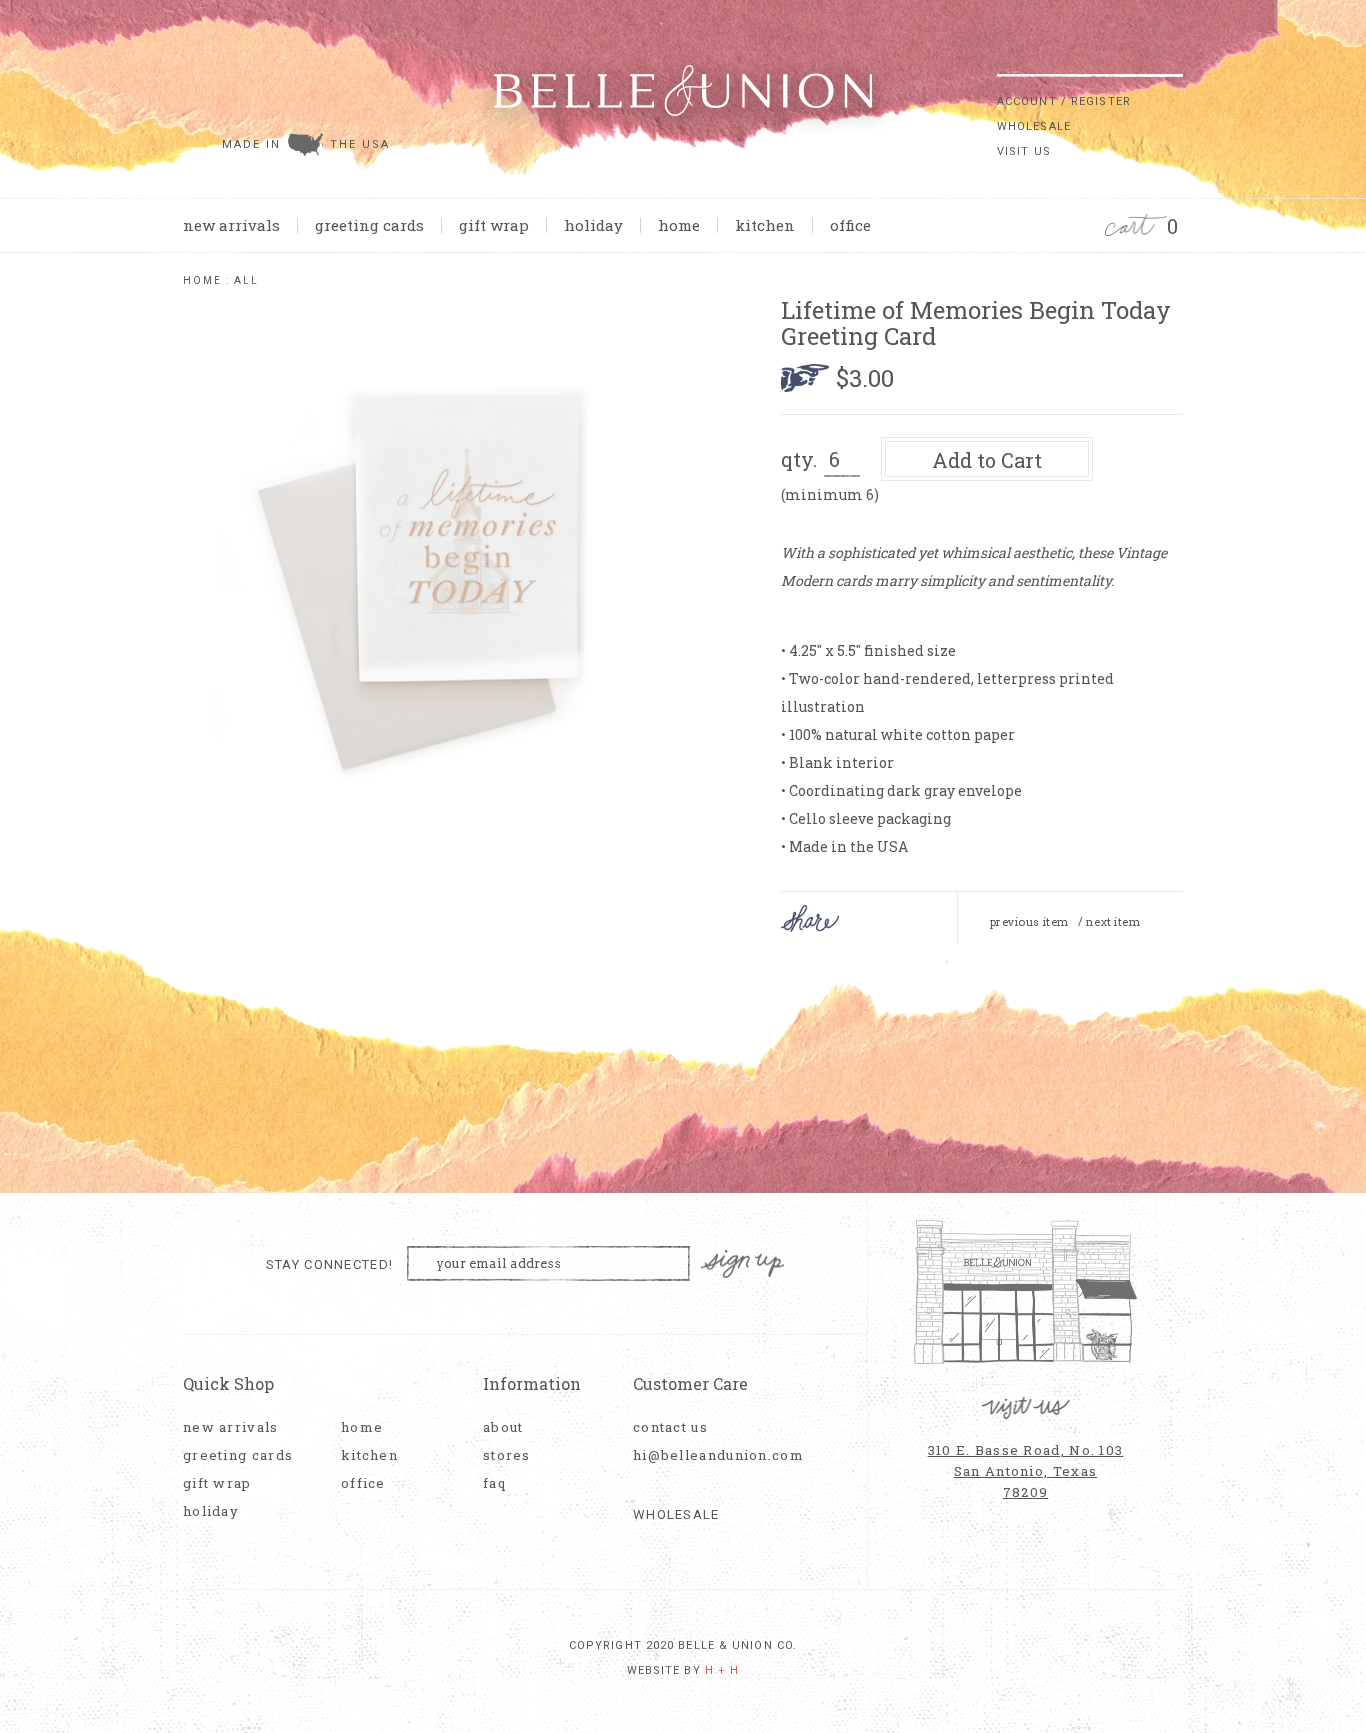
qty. (799, 459)
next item (1113, 922)
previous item (1029, 922)
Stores (507, 1455)
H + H (722, 1670)
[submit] (1173, 59)
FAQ (494, 1483)
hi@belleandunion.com (708, 1455)
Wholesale (1034, 126)
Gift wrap (494, 225)
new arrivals (231, 225)
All (246, 280)
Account (1027, 101)
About (503, 1427)
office (850, 225)
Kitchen (765, 225)
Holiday (593, 225)
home (679, 225)
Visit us (1024, 151)
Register (1101, 101)
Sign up (743, 1264)
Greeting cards (369, 225)
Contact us (670, 1427)
